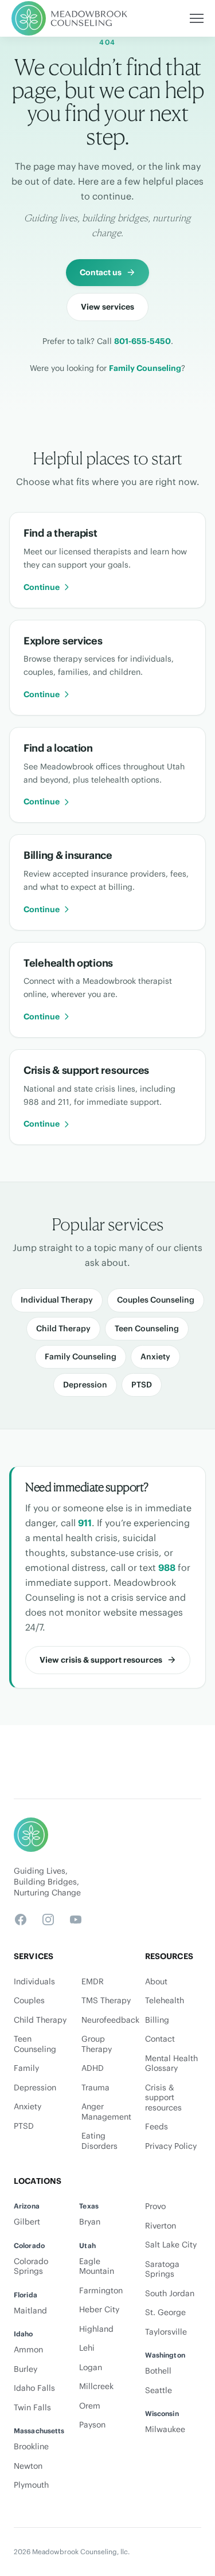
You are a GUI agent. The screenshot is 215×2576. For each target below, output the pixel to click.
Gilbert (27, 2222)
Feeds (157, 2127)
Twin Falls (32, 2408)
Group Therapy (97, 2044)
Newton (28, 2466)
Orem (90, 2406)
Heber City (99, 2310)
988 (167, 1568)
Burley (26, 2369)
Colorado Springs (31, 2267)
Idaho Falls (34, 2388)
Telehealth (165, 2001)
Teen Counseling (147, 1328)
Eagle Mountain (97, 2267)
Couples (29, 2001)
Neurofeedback (108, 2020)
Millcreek (96, 2387)
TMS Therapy (106, 2001)
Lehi (87, 2348)
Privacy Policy (171, 2146)
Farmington (101, 2291)
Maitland (30, 2311)
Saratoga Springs (162, 2270)
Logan (91, 2368)
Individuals (34, 1982)
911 (85, 1523)
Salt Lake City (171, 2245)
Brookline (31, 2447)
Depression (85, 1385)
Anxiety (155, 1357)
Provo (155, 2206)
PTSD (142, 1385)
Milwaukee (165, 2430)
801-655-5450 (142, 341)
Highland (96, 2329)
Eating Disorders (99, 2141)
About (156, 1982)
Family (26, 2068)
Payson (92, 2425)
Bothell (158, 2371)
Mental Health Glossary (171, 2064)
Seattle (159, 2391)
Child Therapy (63, 1328)
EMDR (93, 1982)
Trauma (95, 2088)
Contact (160, 2039)
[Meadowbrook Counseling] (70, 18)
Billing (157, 2020)
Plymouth (31, 2485)
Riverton (161, 2226)
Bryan (90, 2222)
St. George (165, 2313)
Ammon (28, 2350)
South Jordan (170, 2294)
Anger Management (106, 2112)
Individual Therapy (57, 1300)
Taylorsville (166, 2332)
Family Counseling (145, 368)
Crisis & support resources (163, 2098)
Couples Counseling (156, 1300)
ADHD (93, 2068)
